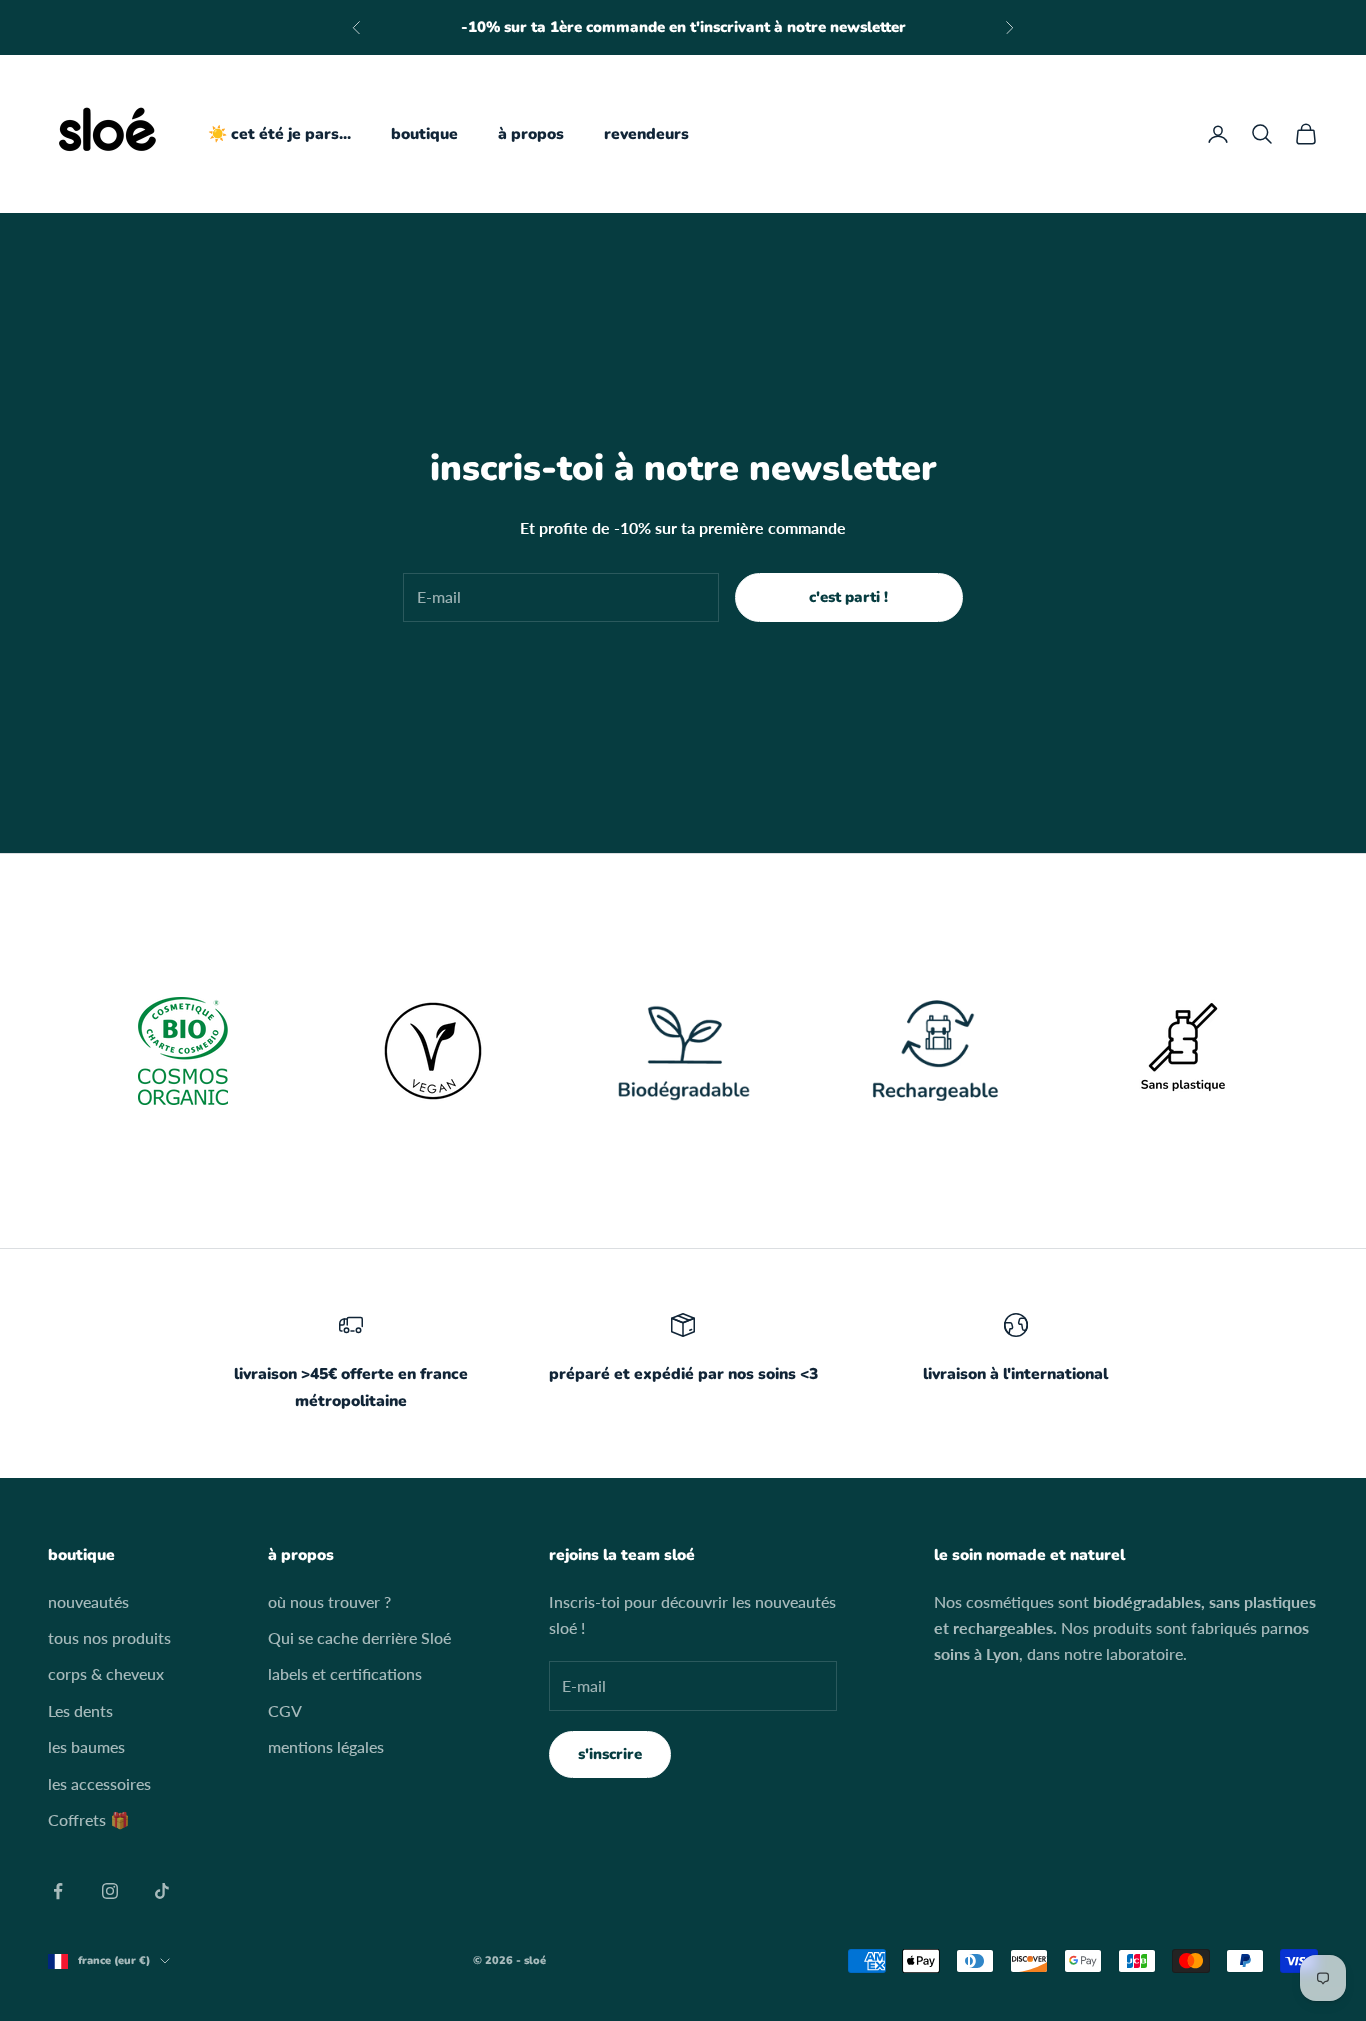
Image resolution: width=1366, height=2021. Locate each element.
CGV (285, 1710)
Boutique (424, 134)
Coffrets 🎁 (89, 1819)
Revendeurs (646, 134)
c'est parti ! (848, 597)
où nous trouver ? (329, 1601)
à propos (531, 134)
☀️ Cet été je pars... (279, 134)
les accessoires (99, 1783)
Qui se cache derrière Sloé (359, 1637)
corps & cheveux (106, 1673)
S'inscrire (610, 1754)
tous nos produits (109, 1637)
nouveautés (88, 1601)
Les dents (80, 1710)
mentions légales (326, 1746)
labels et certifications (345, 1673)
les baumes (86, 1746)
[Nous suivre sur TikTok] (162, 1891)
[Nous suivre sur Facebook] (58, 1891)
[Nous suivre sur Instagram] (110, 1891)
